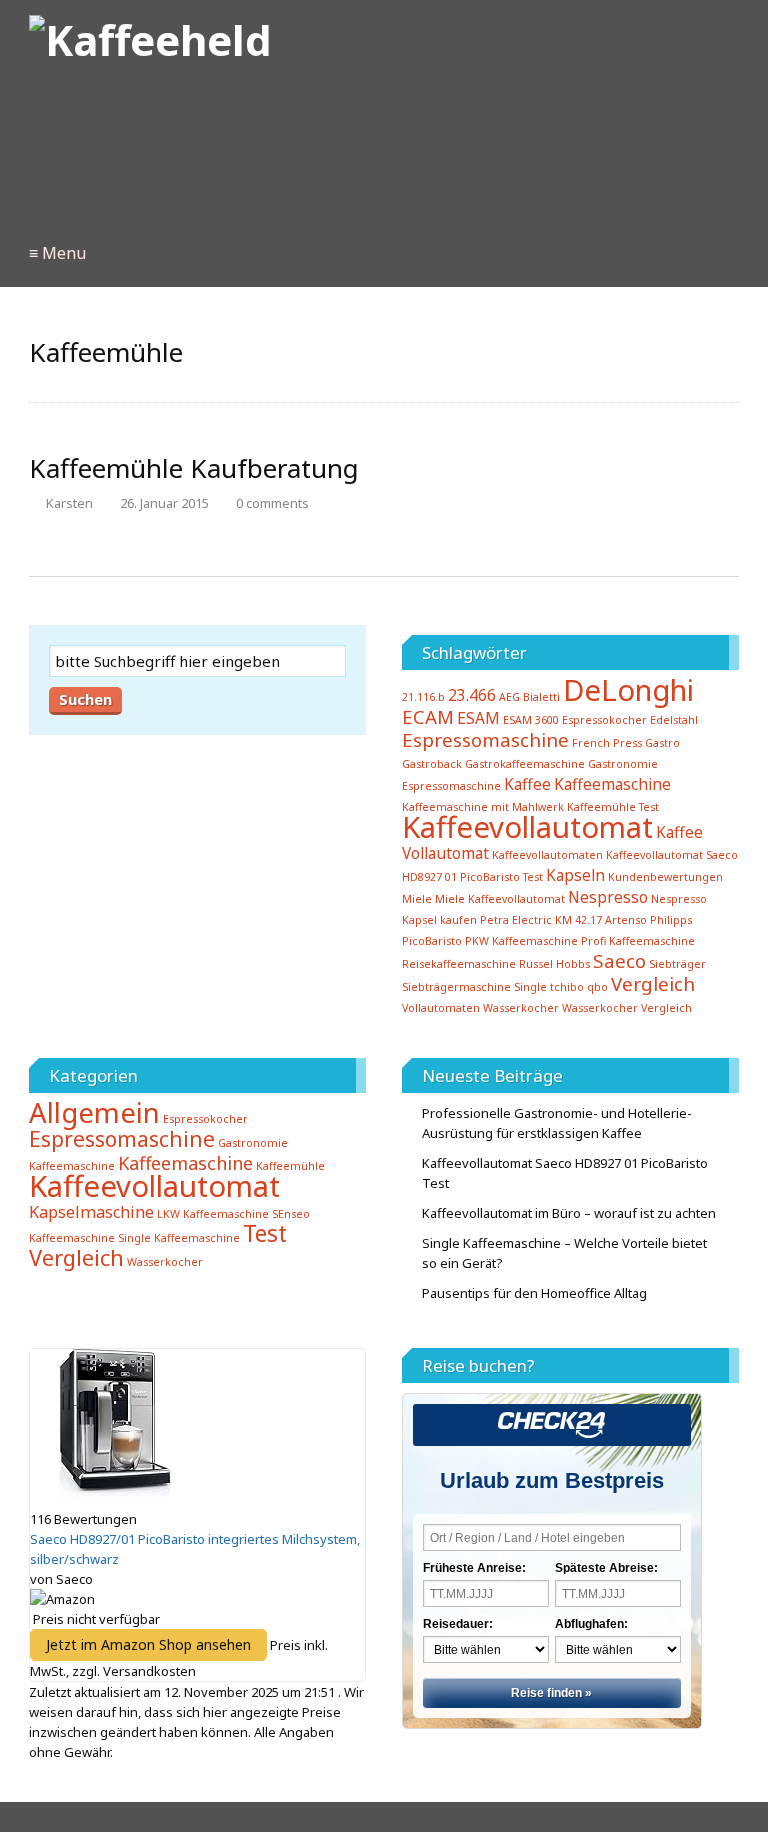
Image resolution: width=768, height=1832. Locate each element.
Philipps (671, 920)
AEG (509, 697)
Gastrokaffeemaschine (525, 764)
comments (272, 503)
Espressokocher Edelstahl (630, 720)
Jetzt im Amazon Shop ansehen (148, 1644)
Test (265, 1233)
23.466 (472, 695)
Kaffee (527, 784)
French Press (607, 743)
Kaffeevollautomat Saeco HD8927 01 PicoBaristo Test (565, 1173)
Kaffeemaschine (612, 784)
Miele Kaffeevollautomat (500, 899)
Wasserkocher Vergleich (627, 1008)
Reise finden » (551, 1693)
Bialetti (541, 697)
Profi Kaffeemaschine (638, 941)
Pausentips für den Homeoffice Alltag (534, 1293)
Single (530, 987)
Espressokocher (205, 1119)
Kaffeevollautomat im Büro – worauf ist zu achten (569, 1213)
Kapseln (575, 875)
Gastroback (432, 764)
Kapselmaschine (91, 1212)
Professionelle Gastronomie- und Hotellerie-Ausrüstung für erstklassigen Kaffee (557, 1123)
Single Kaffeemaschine (179, 1238)
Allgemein (94, 1112)
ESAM (478, 718)
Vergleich (653, 983)
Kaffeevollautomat (527, 827)
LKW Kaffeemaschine (213, 1214)
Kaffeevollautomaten (547, 855)
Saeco (619, 960)
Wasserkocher (521, 1008)
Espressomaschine (485, 739)
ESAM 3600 (531, 720)
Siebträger (677, 964)
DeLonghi (628, 690)
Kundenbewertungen (665, 877)
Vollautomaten (441, 1008)
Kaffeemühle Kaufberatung (194, 468)
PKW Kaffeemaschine (521, 941)
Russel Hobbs (554, 964)
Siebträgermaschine (456, 987)
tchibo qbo (579, 987)
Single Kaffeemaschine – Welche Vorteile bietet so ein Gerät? (564, 1253)
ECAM (428, 716)
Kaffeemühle (290, 1166)
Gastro (662, 743)
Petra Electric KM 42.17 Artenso (563, 920)
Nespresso (608, 897)
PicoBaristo (432, 941)
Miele (417, 899)
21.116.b (423, 697)
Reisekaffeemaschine (459, 964)
